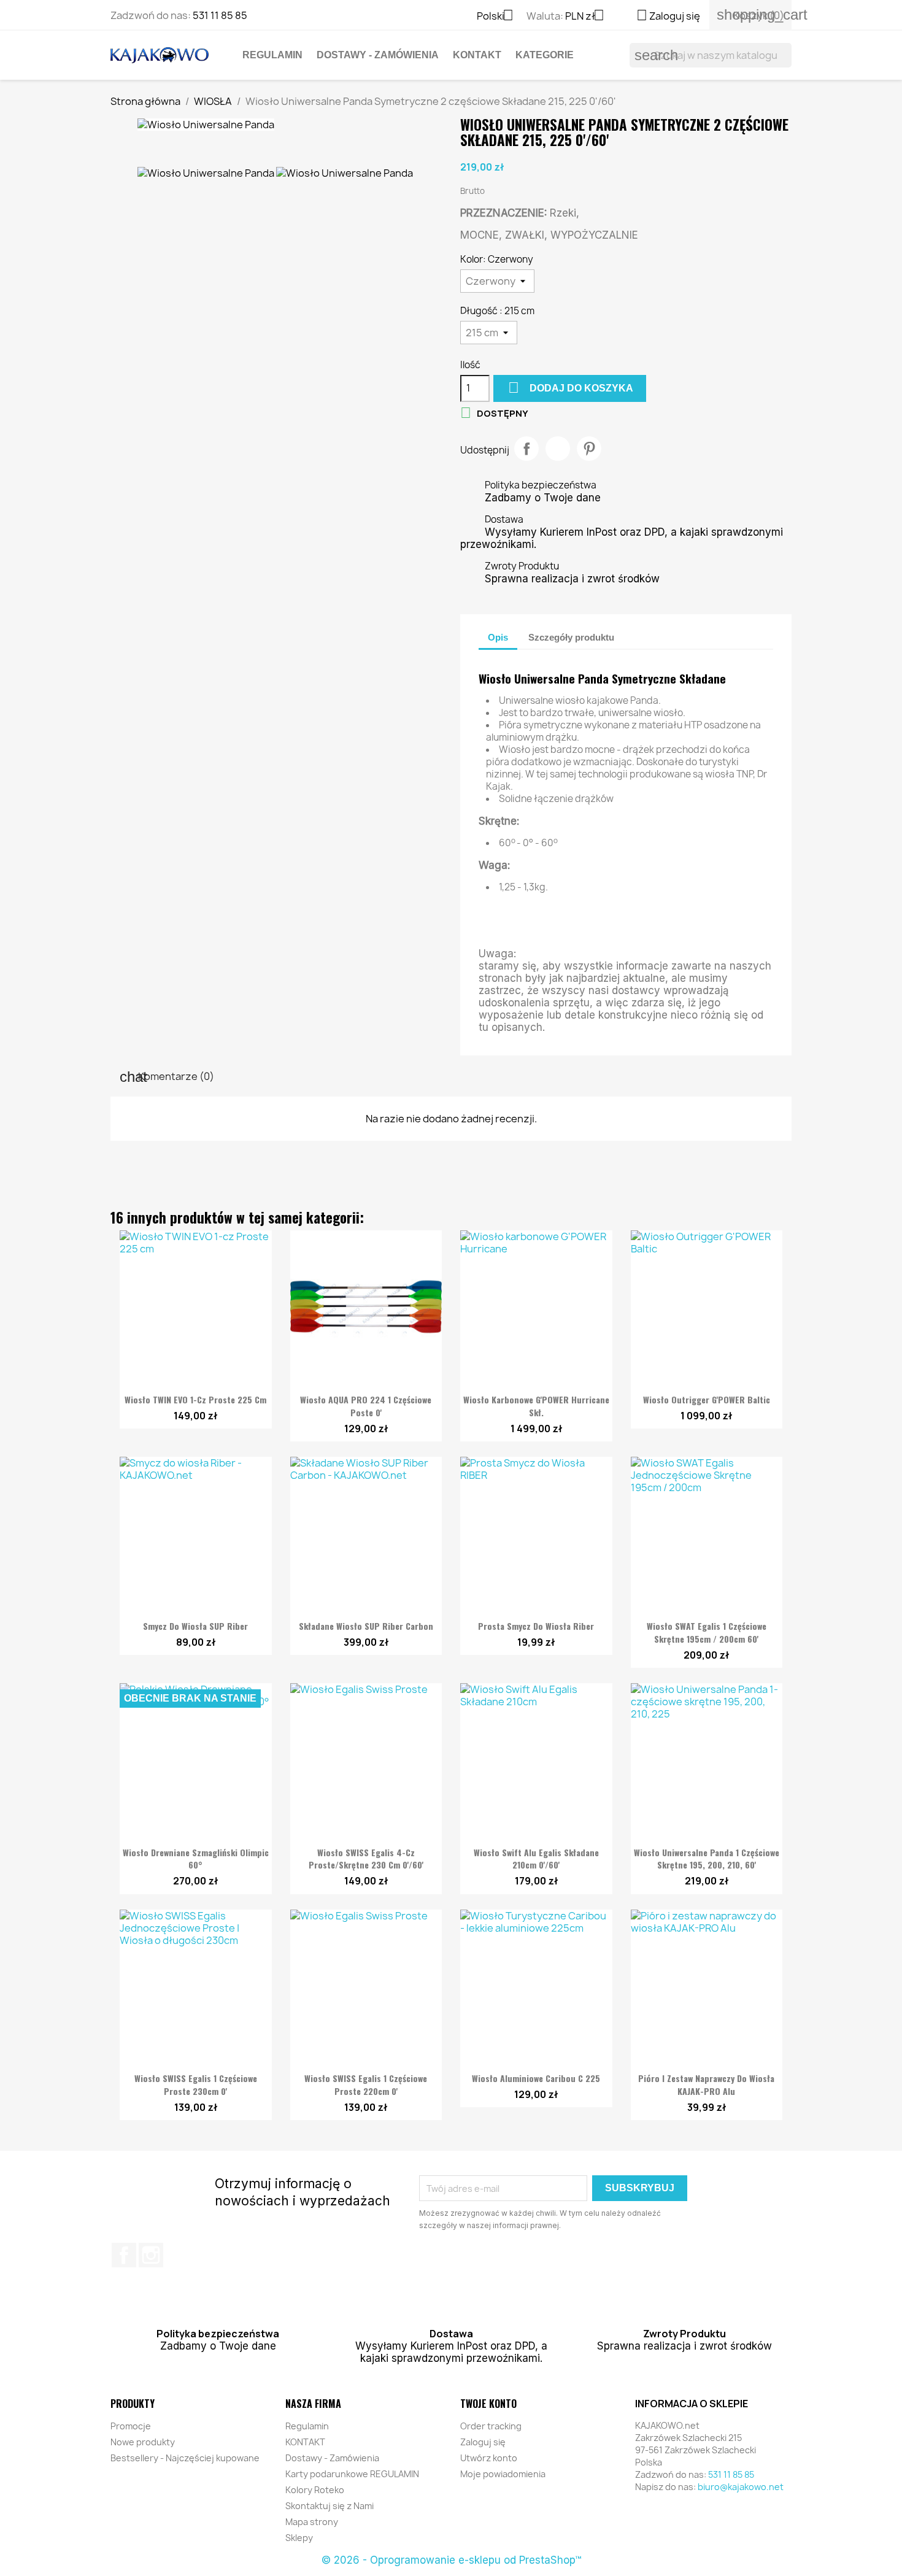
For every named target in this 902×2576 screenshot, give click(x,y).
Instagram (151, 2255)
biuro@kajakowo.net (741, 2487)
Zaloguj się (483, 2442)
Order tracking (491, 2426)
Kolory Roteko (315, 2490)
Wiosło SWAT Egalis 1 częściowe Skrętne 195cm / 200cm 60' (707, 1632)
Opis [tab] (498, 637)
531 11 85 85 (220, 15)
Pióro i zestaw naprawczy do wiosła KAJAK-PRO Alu (706, 2084)
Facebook (124, 2255)
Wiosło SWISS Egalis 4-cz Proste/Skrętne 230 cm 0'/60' (366, 1859)
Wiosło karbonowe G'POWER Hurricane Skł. (536, 1406)
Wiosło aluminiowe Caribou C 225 (536, 2078)
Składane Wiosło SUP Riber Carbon (366, 1626)
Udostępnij (526, 449)
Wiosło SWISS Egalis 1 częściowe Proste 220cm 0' (366, 2084)
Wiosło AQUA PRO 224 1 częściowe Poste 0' (366, 1406)
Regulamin (272, 55)
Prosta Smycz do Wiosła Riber (536, 1626)
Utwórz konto (489, 2458)
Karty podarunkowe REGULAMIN (352, 2474)
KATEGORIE (545, 55)
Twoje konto (488, 2404)
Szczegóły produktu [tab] (571, 637)
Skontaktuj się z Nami (330, 2506)
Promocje (131, 2426)
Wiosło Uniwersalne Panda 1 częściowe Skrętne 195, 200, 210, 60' (707, 1859)
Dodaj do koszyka (571, 388)
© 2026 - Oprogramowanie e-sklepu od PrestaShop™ (451, 2560)
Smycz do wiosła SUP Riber (195, 1626)
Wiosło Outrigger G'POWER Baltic (707, 1399)
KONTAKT (477, 55)
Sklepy (299, 2538)
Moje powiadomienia (503, 2474)
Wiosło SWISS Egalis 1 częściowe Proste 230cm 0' (196, 2084)
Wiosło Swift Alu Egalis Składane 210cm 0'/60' (536, 1859)
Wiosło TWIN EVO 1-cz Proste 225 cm (195, 1399)
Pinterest (589, 449)
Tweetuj (558, 449)
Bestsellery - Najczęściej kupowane (185, 2458)
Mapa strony (312, 2522)
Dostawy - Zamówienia (378, 55)
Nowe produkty (143, 2442)
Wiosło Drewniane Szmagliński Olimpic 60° (196, 1859)
